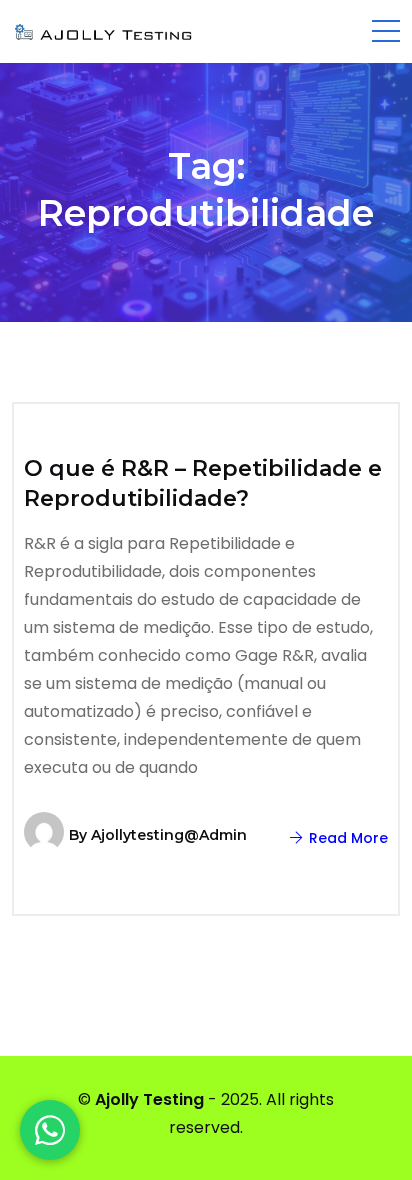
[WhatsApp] (50, 1130)
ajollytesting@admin (169, 835)
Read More (346, 838)
